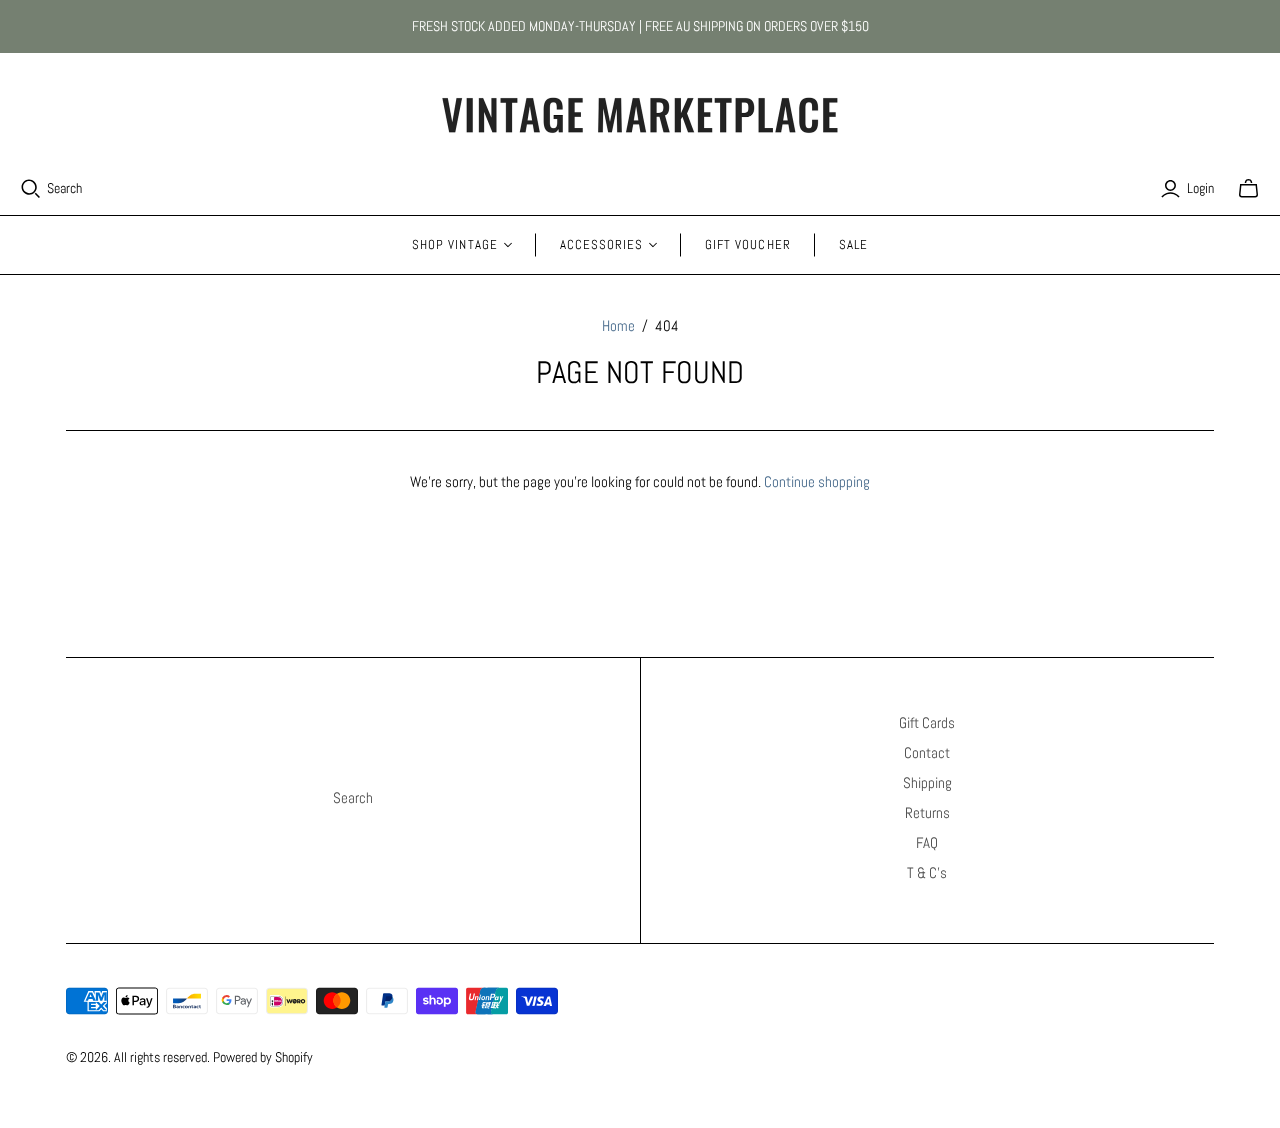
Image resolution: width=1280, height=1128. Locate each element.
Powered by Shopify (263, 1057)
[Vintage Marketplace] (640, 115)
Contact (927, 752)
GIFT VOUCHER (747, 244)
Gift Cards (927, 722)
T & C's (927, 872)
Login (1200, 188)
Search (64, 188)
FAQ (927, 842)
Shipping (927, 782)
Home (618, 325)
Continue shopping (817, 481)
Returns (927, 812)
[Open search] (31, 189)
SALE (853, 244)
